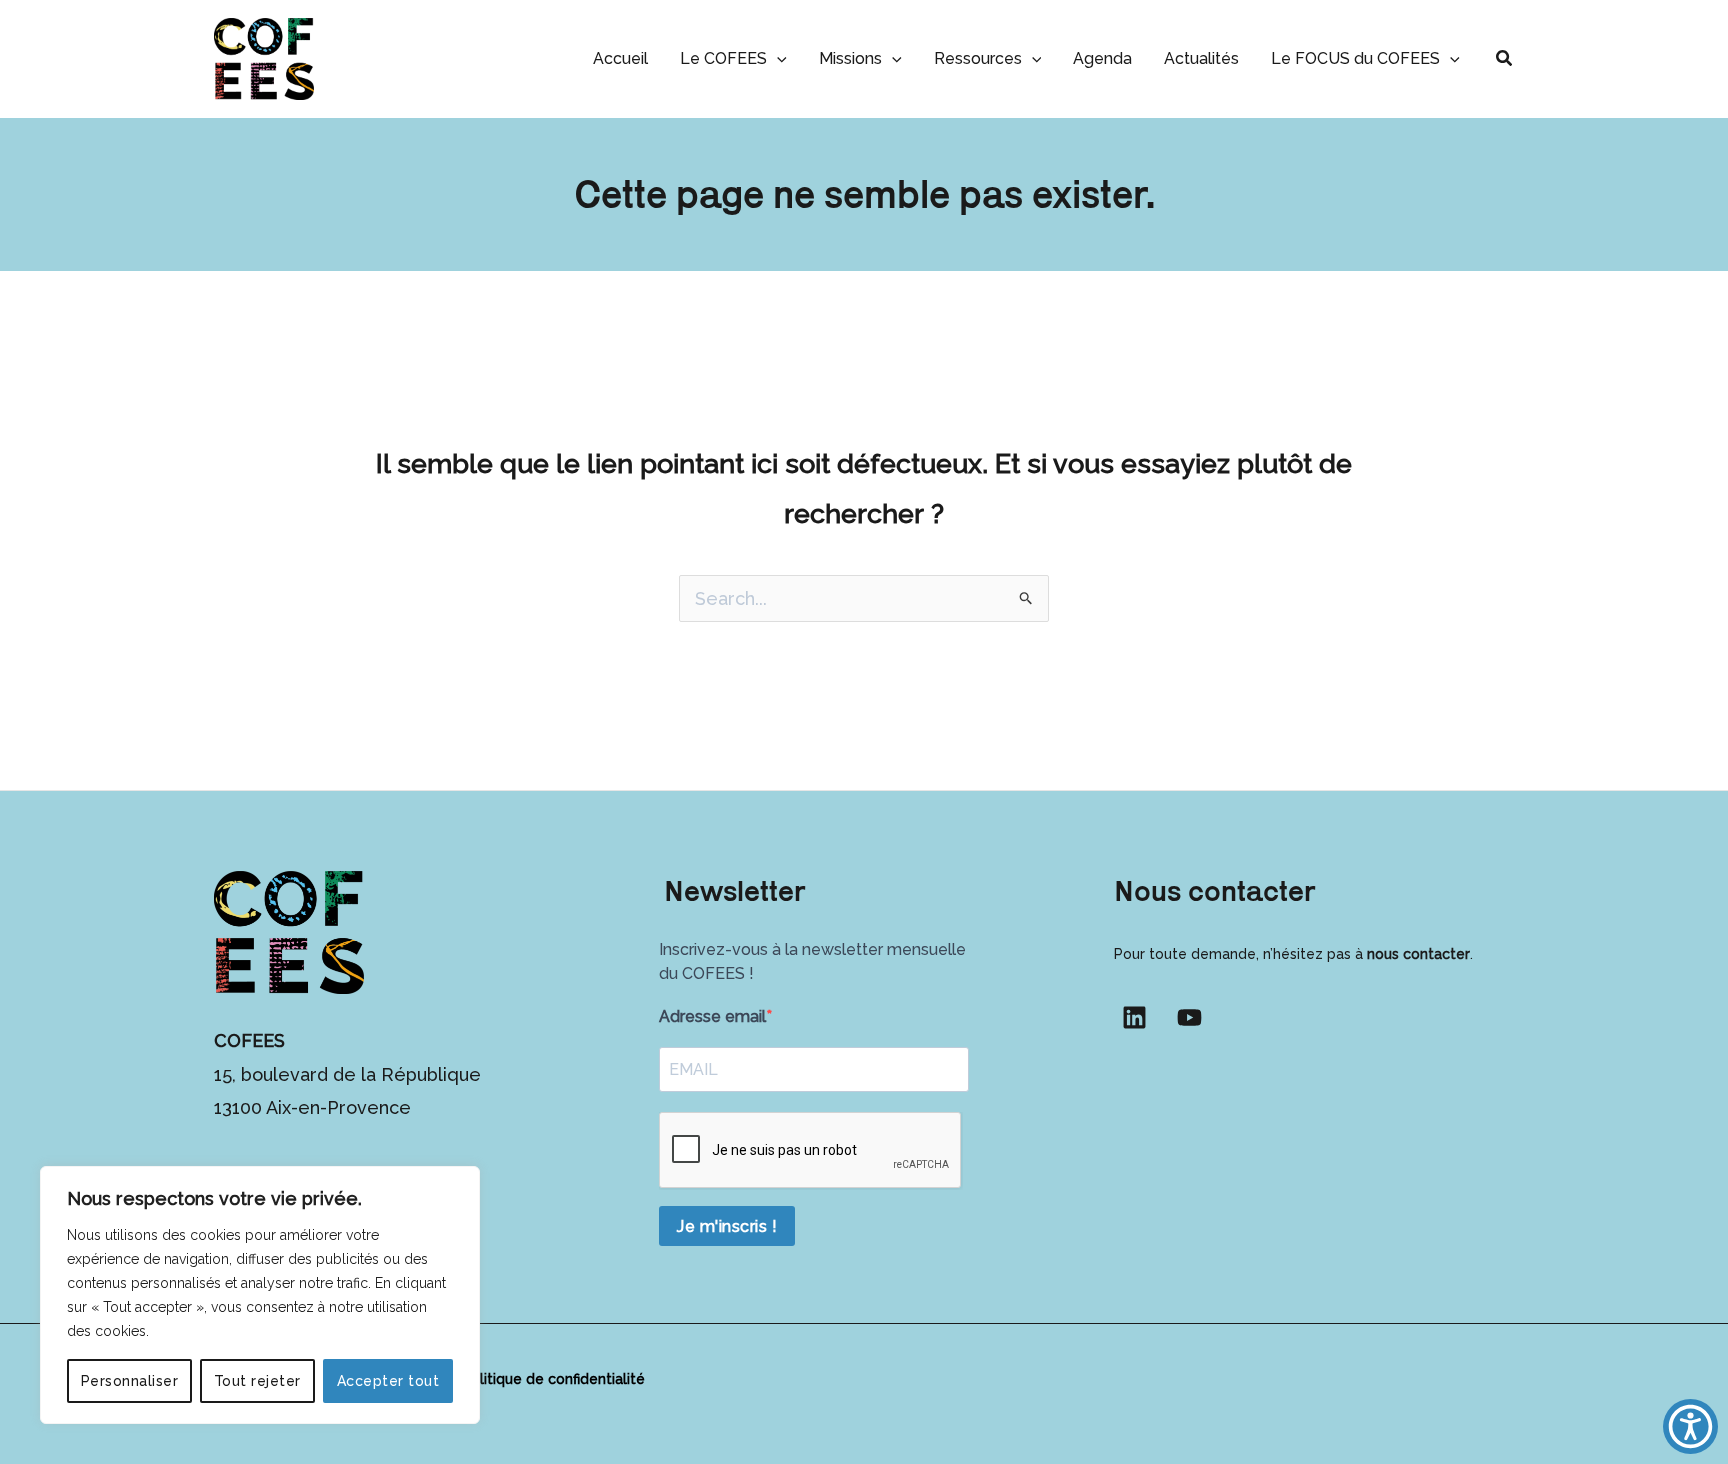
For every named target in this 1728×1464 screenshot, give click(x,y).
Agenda (1102, 58)
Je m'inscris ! (727, 1226)
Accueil (620, 58)
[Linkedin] (1134, 1017)
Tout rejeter (257, 1381)
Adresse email (712, 1016)
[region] (260, 1295)
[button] (777, 58)
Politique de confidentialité (553, 1379)
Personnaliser (130, 1381)
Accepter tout (388, 1381)
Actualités (1201, 58)
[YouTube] (1189, 1017)
